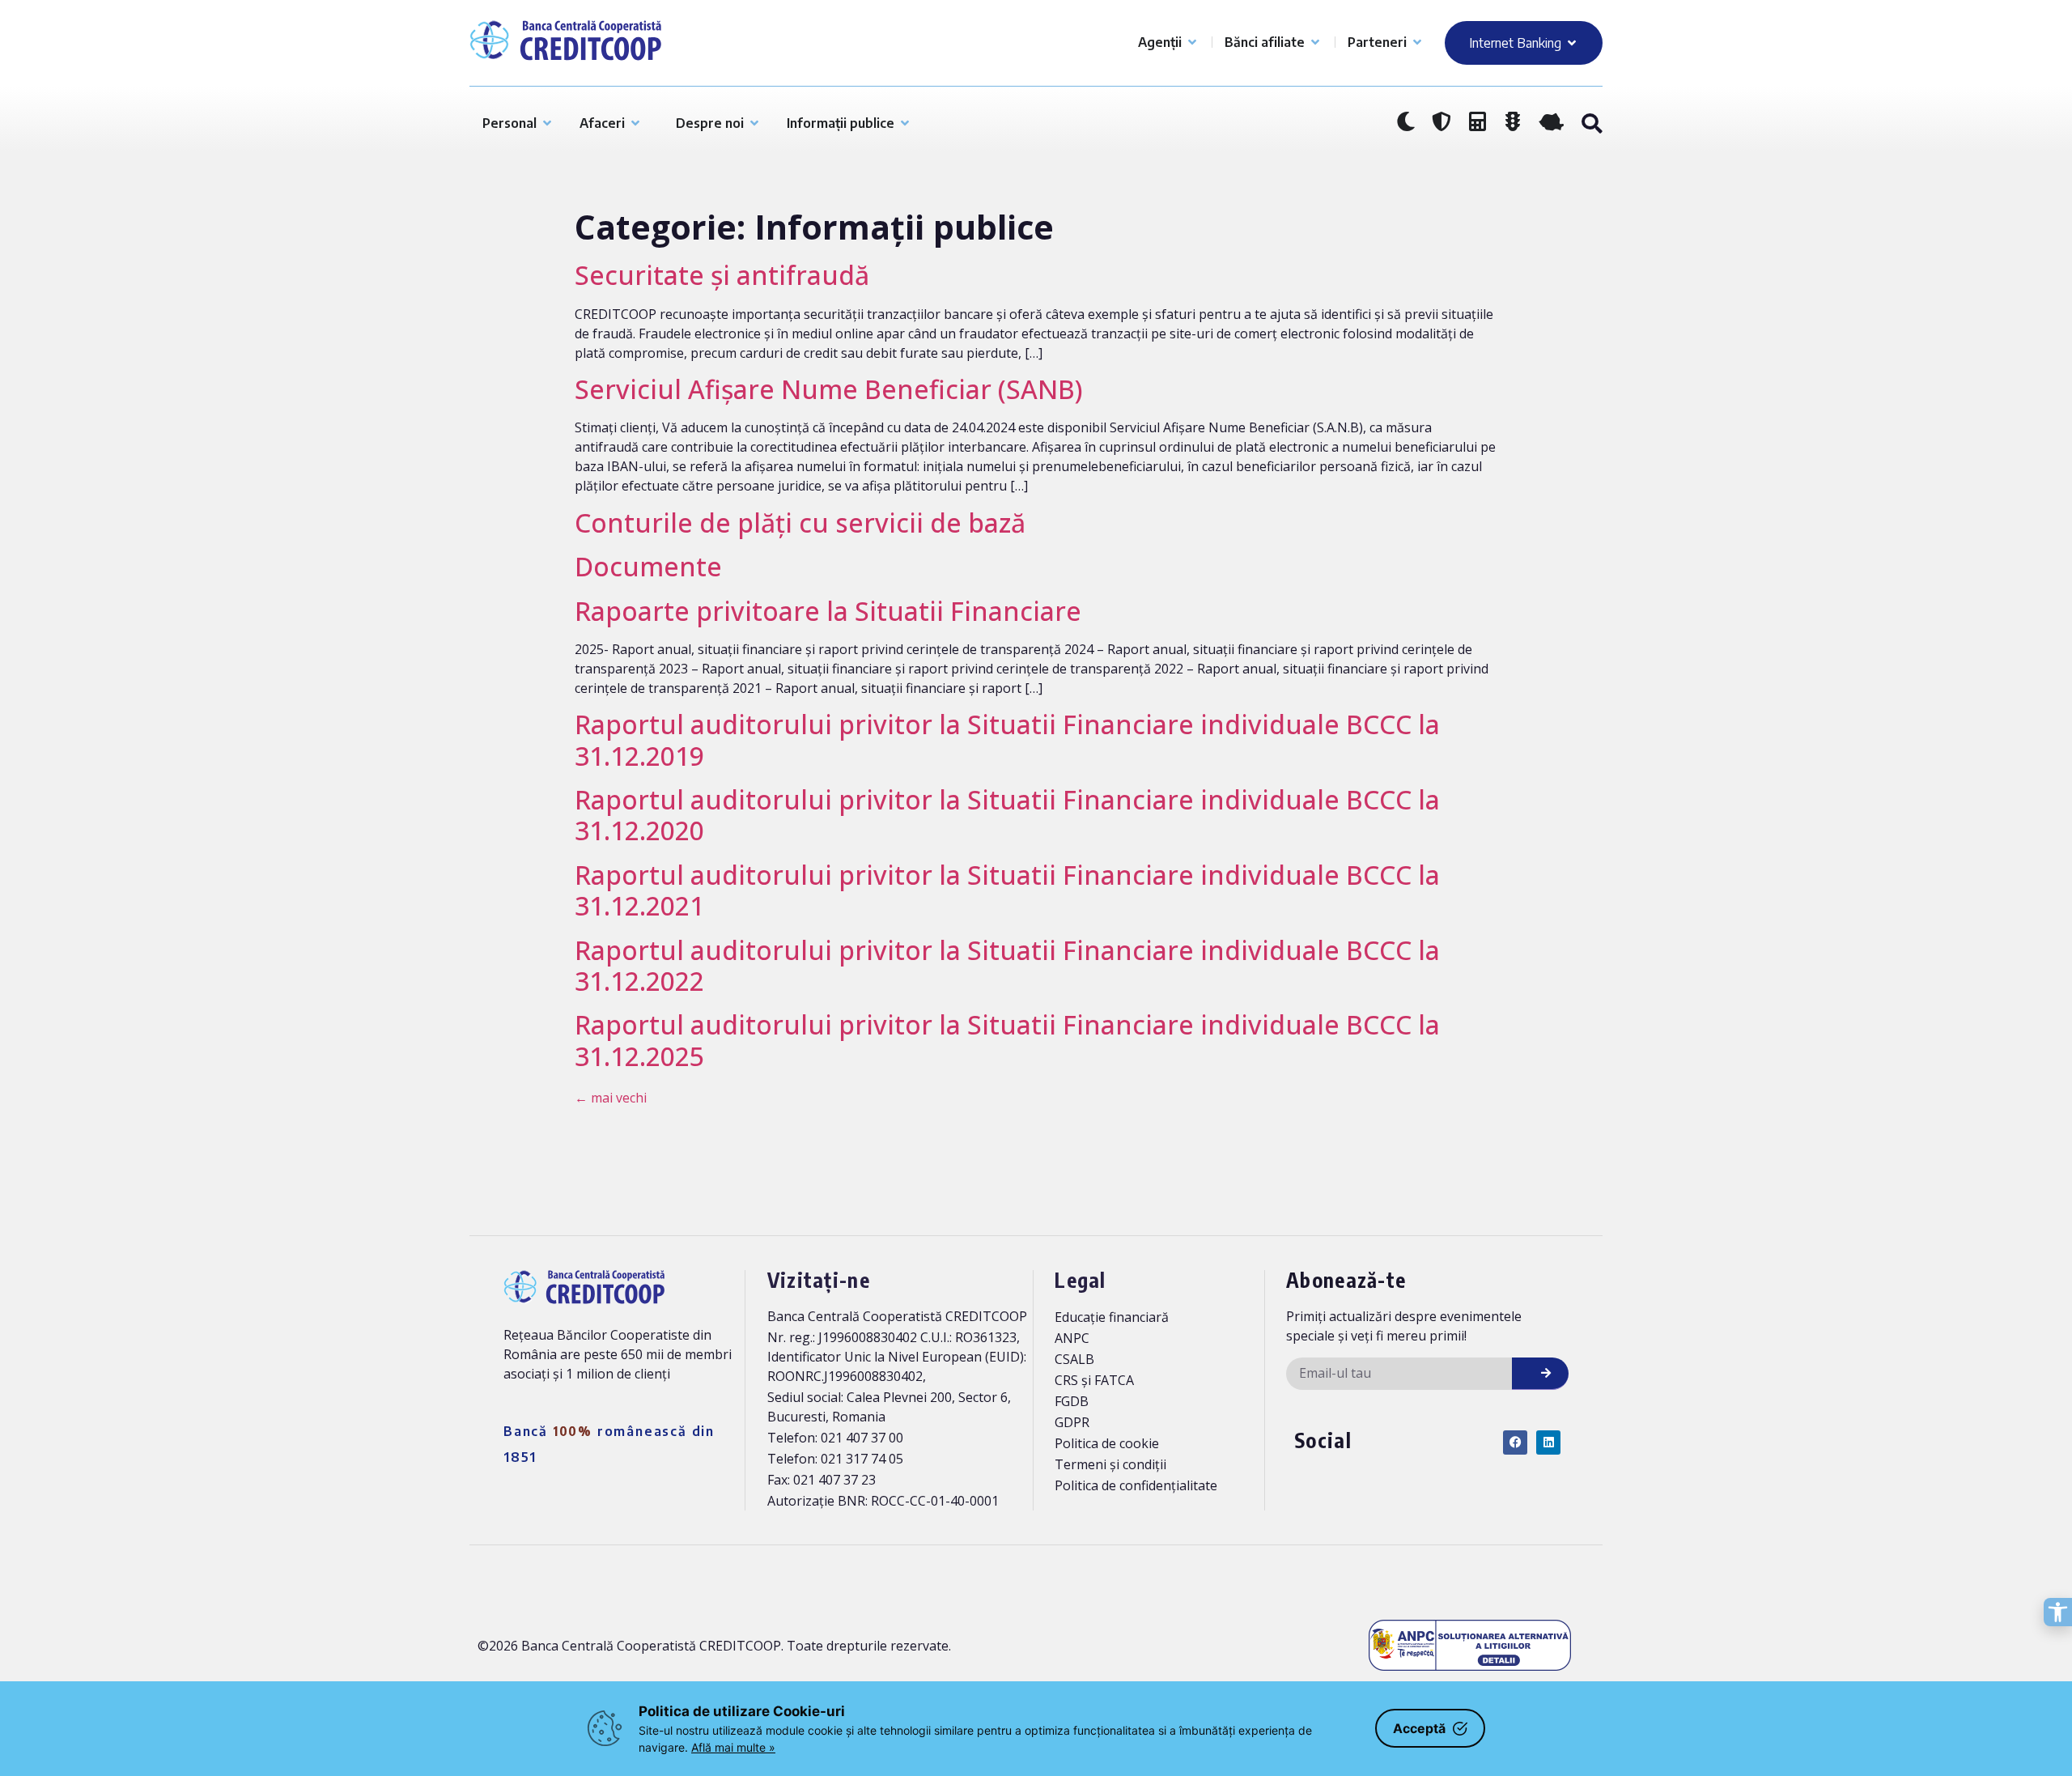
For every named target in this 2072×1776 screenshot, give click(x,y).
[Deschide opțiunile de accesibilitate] (2058, 1612)
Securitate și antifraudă (722, 275)
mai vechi (611, 1098)
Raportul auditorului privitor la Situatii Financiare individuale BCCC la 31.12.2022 (1007, 965)
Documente (648, 566)
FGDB (1072, 1401)
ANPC (1072, 1338)
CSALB (1074, 1359)
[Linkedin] (1548, 1442)
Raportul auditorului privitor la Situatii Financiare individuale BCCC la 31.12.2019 (1007, 739)
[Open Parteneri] (1417, 42)
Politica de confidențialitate (1136, 1485)
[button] (1591, 124)
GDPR (1072, 1422)
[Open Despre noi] (754, 123)
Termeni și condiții (1110, 1464)
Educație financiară (1112, 1317)
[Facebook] (1515, 1442)
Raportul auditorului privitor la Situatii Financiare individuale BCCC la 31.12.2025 (1007, 1040)
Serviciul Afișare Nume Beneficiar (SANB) (829, 389)
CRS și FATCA (1094, 1380)
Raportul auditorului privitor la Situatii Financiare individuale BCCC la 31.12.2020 (1007, 815)
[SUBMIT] (1540, 1374)
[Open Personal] (547, 123)
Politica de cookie (1107, 1443)
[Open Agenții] (1192, 42)
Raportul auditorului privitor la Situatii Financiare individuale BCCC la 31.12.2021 (1007, 890)
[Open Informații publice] (905, 123)
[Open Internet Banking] (1572, 43)
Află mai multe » (733, 1747)
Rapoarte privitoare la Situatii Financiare (828, 611)
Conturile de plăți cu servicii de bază (800, 523)
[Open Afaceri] (635, 123)
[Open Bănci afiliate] (1315, 42)
